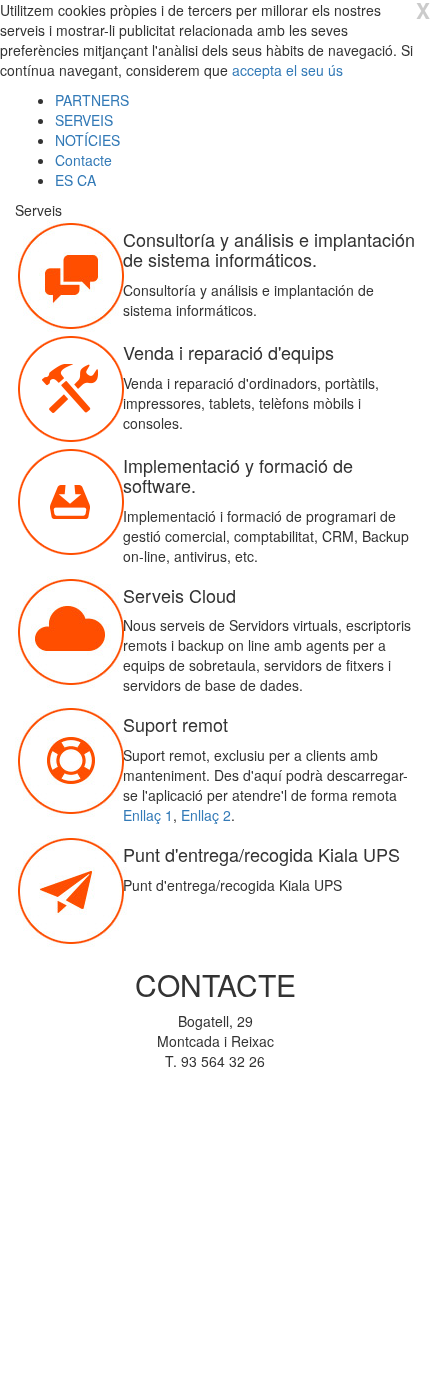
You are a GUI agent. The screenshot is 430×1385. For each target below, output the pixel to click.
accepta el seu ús (287, 70)
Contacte (83, 160)
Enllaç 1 (148, 815)
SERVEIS (84, 120)
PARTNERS (92, 100)
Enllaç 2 (206, 815)
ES (66, 180)
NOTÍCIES (87, 140)
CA (86, 180)
